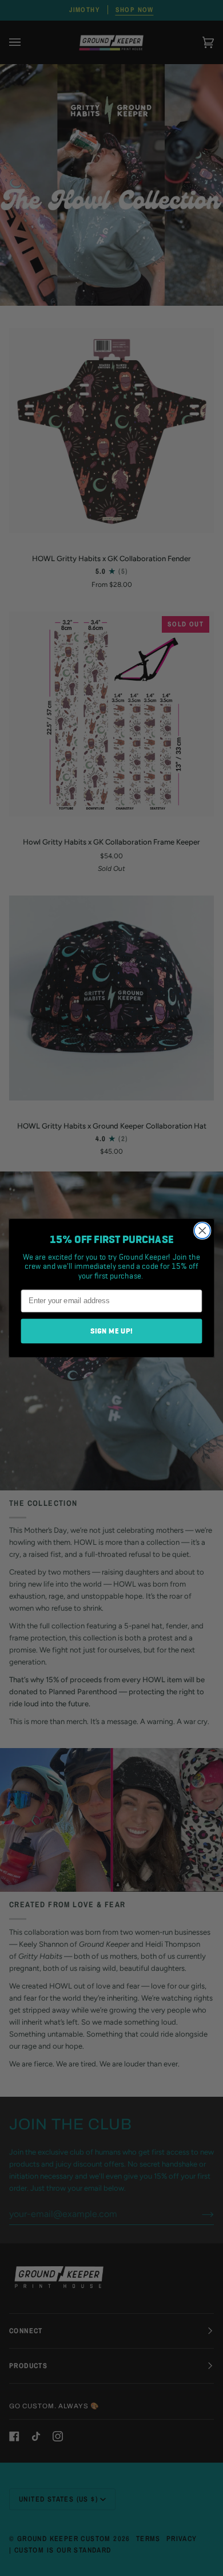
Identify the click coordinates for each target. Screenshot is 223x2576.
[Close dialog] (202, 1230)
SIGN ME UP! (112, 1331)
